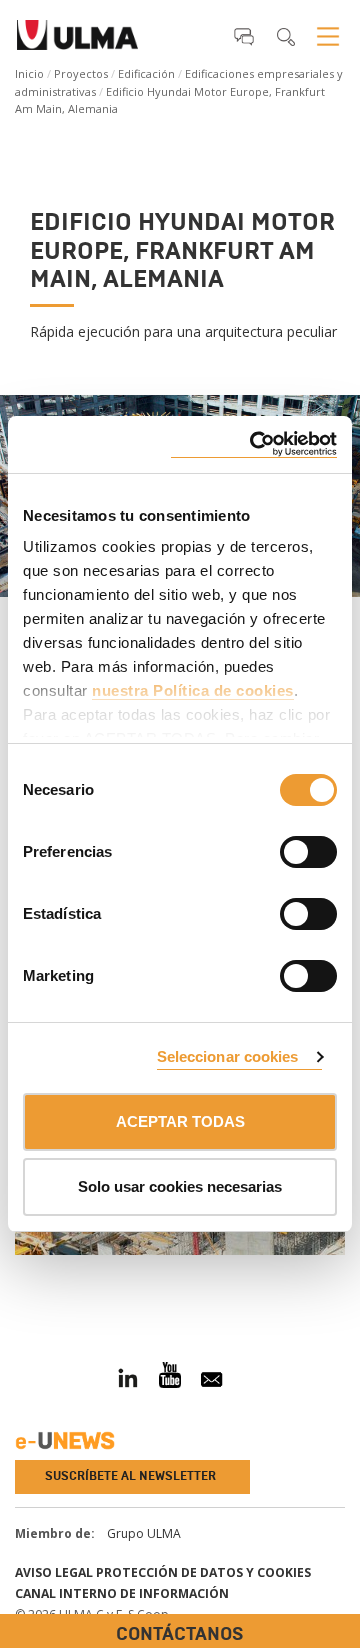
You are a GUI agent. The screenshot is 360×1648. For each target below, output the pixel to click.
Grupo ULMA (144, 1533)
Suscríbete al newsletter (130, 1476)
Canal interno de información (122, 1593)
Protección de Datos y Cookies (203, 1572)
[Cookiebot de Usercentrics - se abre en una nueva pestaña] (254, 444)
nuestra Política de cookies (193, 690)
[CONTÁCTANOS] (15, 1277)
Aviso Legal (54, 1572)
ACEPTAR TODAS (180, 1121)
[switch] (284, 849)
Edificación (146, 73)
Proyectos (81, 73)
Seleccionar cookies (228, 1056)
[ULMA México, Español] (77, 41)
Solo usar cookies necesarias (180, 1186)
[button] (244, 36)
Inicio (29, 73)
